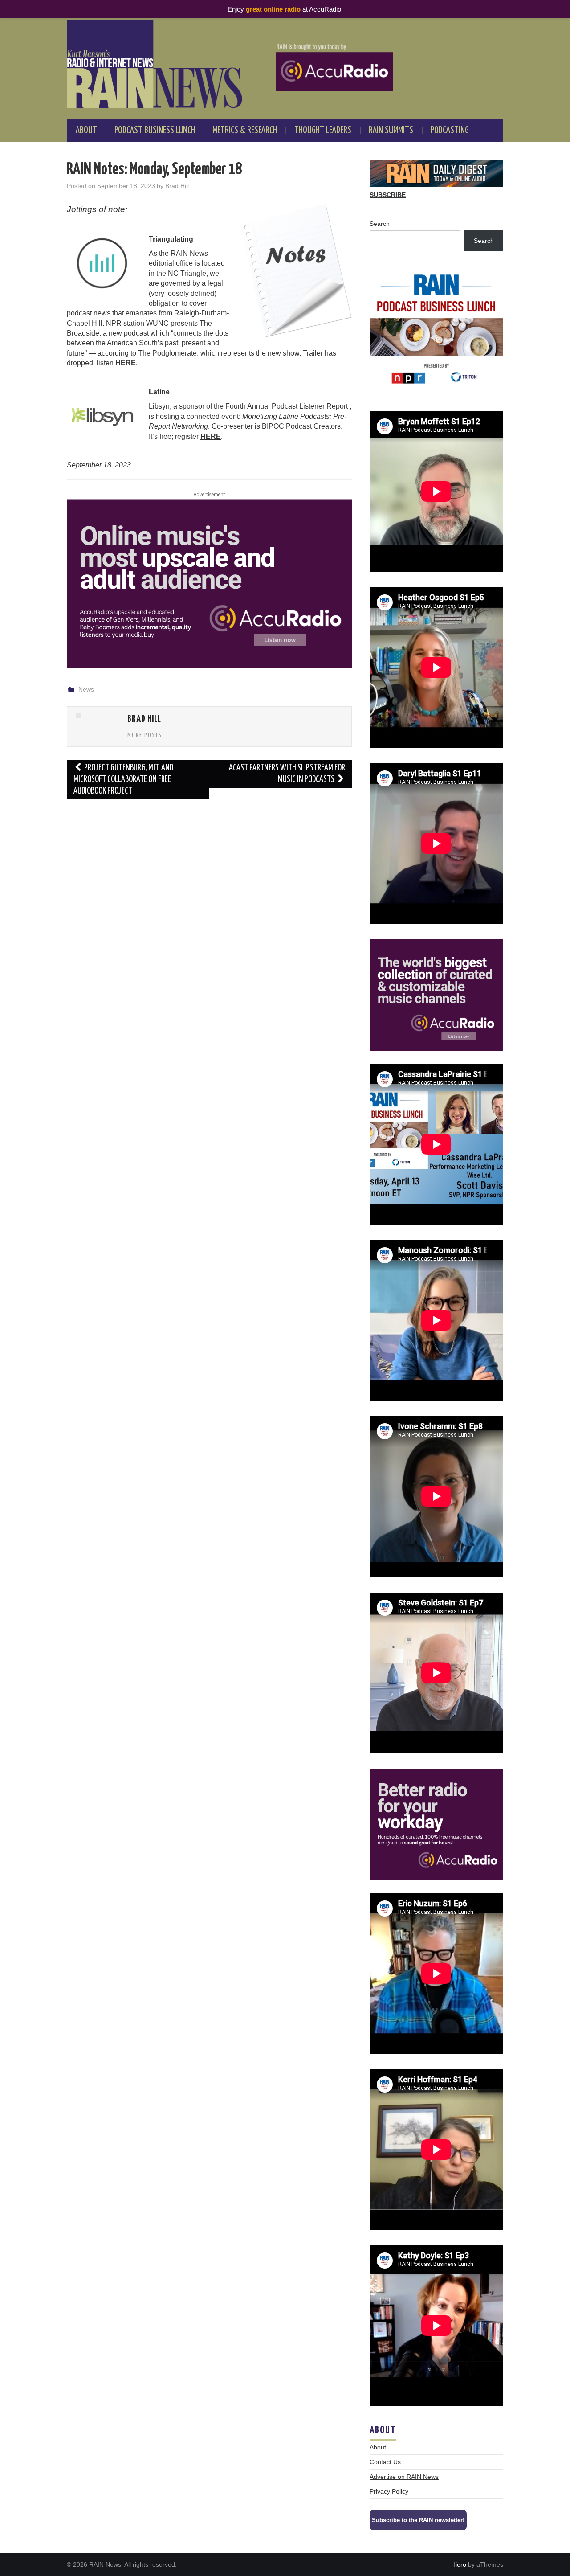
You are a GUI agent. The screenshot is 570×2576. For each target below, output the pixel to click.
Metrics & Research (245, 131)
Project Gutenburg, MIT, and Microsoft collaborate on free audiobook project (123, 780)
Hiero (459, 2564)
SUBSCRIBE (388, 195)
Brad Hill (177, 186)
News (86, 689)
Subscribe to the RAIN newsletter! (418, 2520)
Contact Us (385, 2462)
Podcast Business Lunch (155, 131)
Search (380, 224)
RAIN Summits (391, 131)
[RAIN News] (285, 64)
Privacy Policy (389, 2491)
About (86, 131)
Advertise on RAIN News (404, 2477)
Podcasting (450, 131)
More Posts (145, 735)
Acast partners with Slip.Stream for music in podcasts (287, 774)
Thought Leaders (323, 131)
